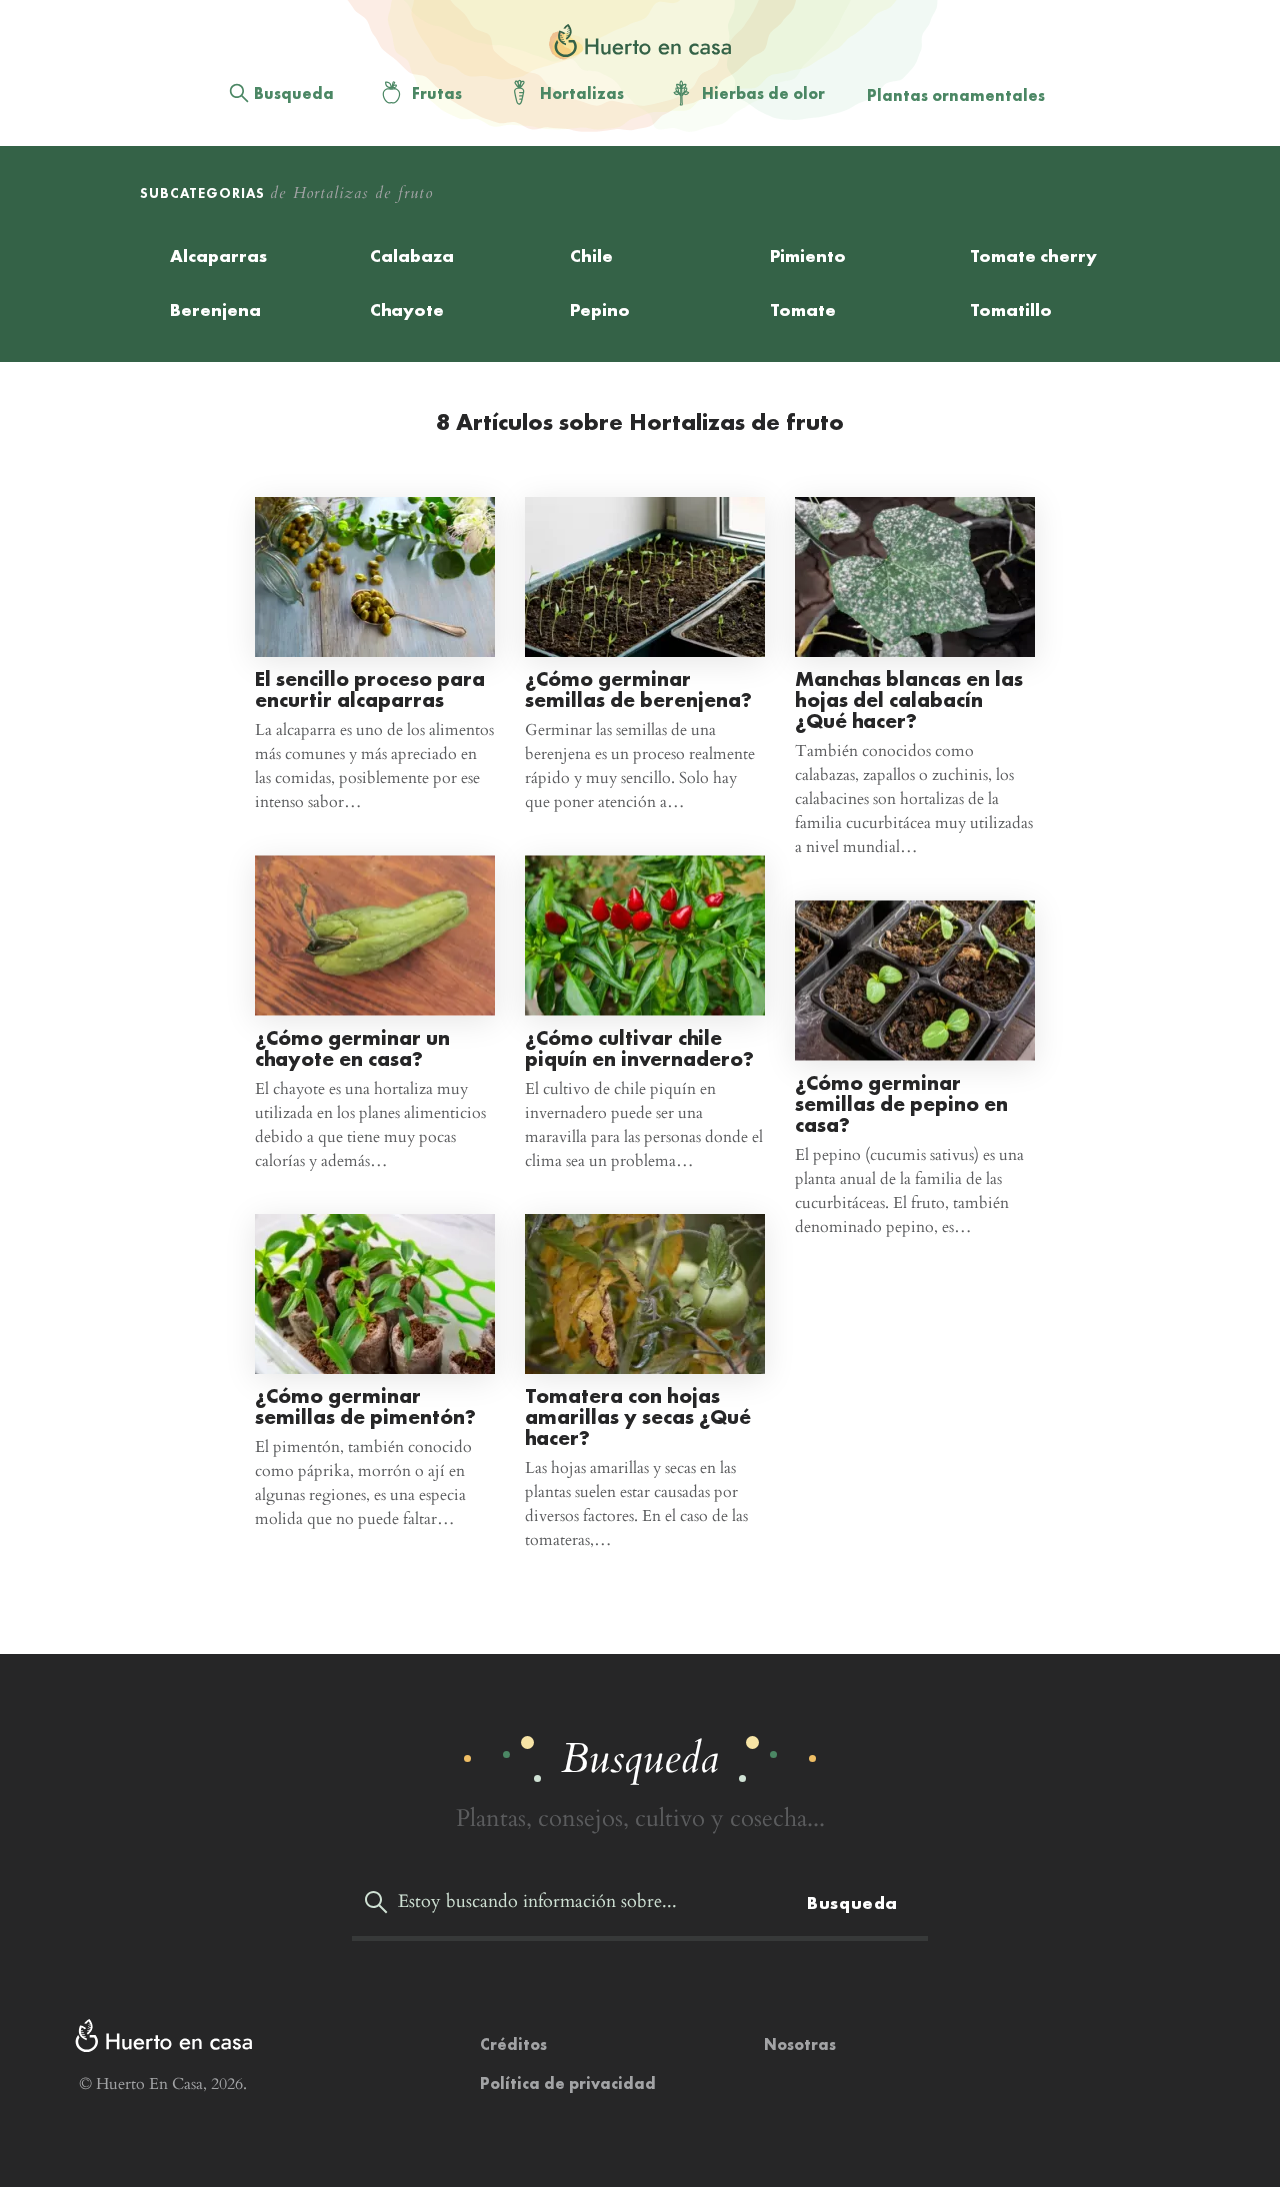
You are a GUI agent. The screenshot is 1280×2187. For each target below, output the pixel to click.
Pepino (600, 309)
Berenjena (215, 309)
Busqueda (294, 93)
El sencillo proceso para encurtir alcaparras (370, 689)
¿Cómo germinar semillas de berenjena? (638, 689)
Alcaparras (218, 255)
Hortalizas (582, 93)
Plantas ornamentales (956, 95)
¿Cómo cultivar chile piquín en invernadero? (639, 1047)
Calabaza (412, 255)
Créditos (513, 2044)
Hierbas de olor (763, 93)
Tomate (803, 309)
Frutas (437, 93)
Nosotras (800, 2044)
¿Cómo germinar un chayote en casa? (352, 1047)
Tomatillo (1011, 309)
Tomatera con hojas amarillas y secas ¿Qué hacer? (638, 1416)
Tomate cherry (1033, 255)
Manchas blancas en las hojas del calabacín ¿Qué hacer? (909, 699)
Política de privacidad (568, 2083)
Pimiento (808, 255)
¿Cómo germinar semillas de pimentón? (365, 1406)
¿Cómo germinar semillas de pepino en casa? (901, 1102)
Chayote (407, 309)
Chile (591, 255)
